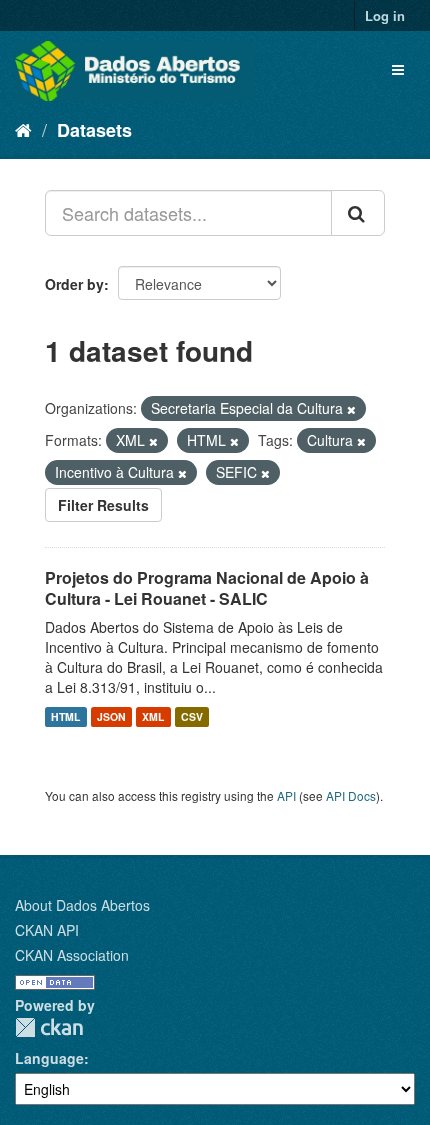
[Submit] (358, 213)
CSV (192, 716)
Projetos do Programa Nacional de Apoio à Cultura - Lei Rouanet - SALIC (207, 588)
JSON (111, 716)
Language (49, 1058)
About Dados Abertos (82, 905)
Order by (74, 284)
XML (153, 716)
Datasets (94, 130)
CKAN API (47, 930)
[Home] (23, 129)
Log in (385, 15)
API (286, 795)
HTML (65, 716)
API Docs (351, 795)
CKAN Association (72, 955)
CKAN (49, 1027)
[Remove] (351, 409)
